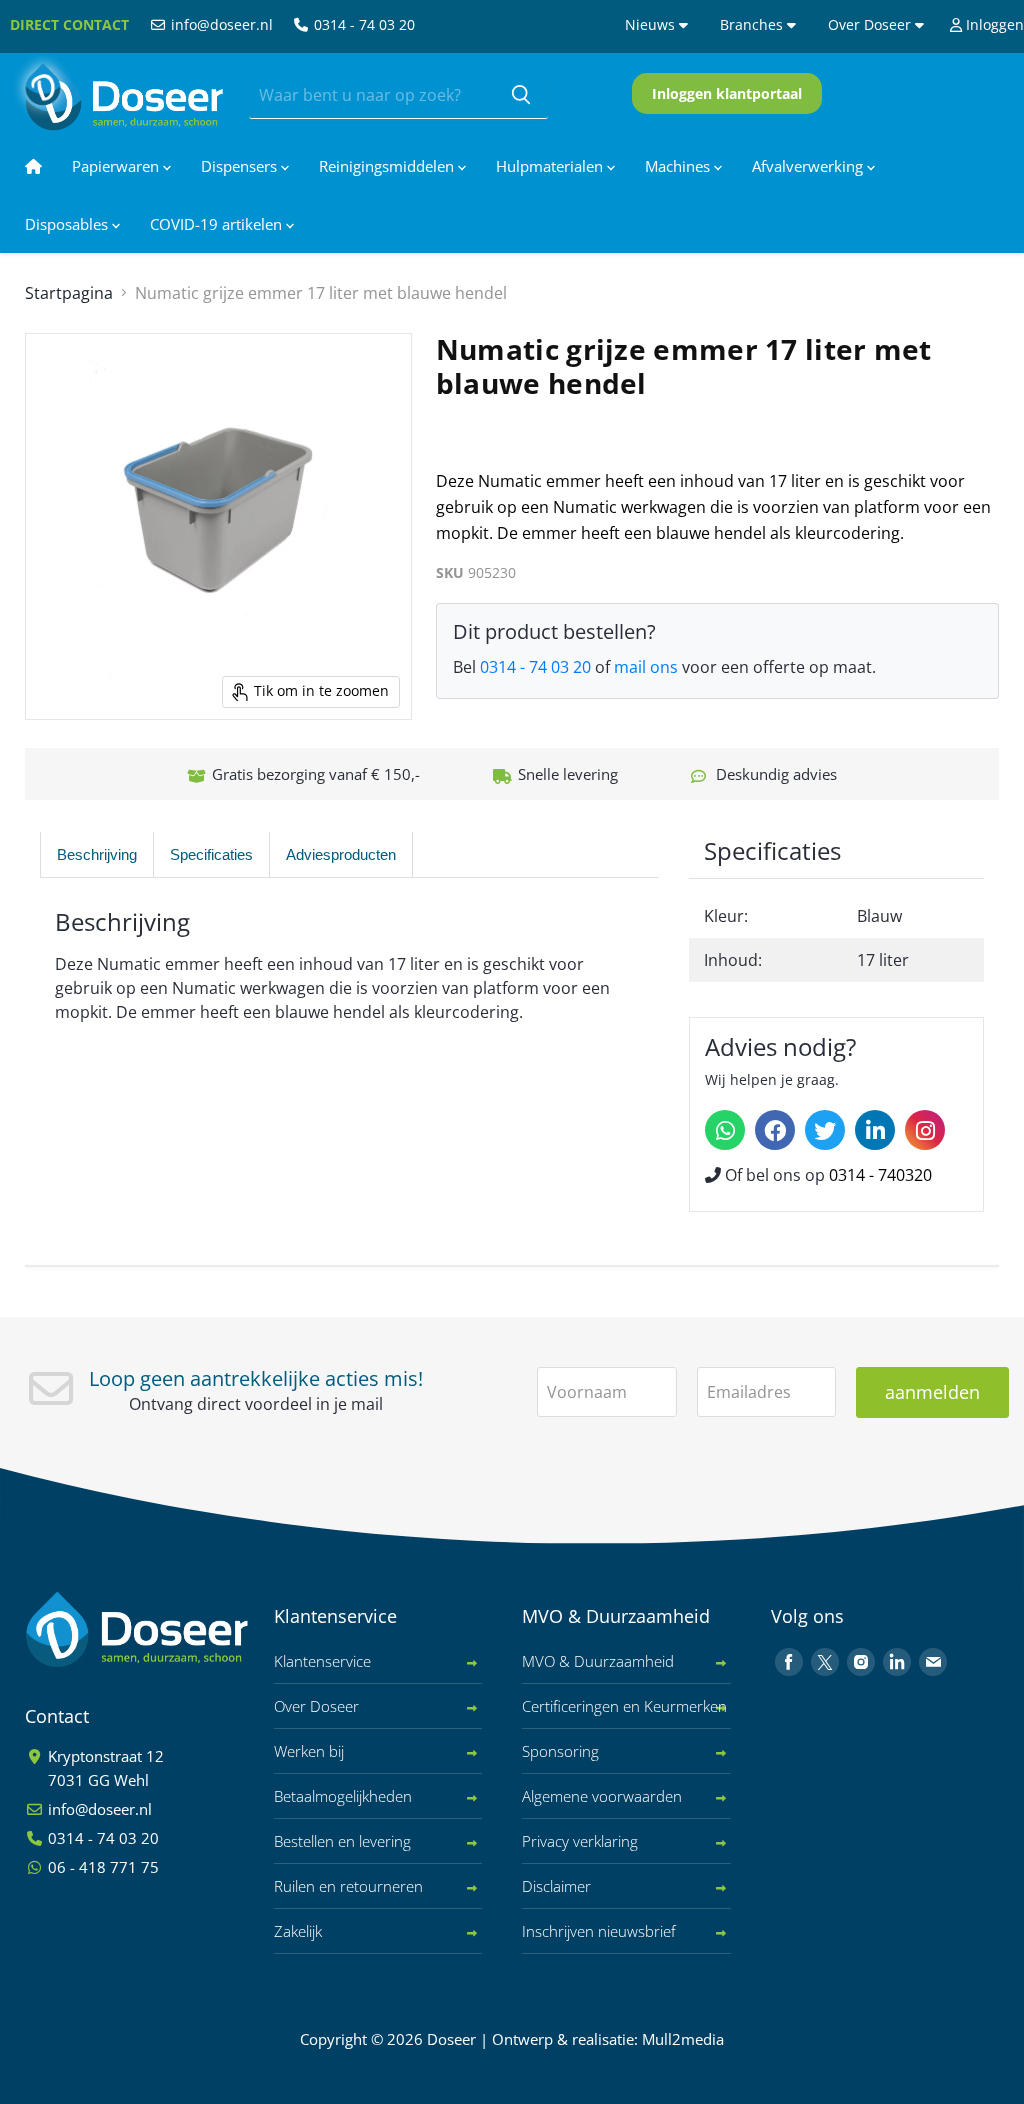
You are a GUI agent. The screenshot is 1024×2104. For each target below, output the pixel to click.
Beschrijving (97, 854)
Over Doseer (871, 24)
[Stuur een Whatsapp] (725, 1130)
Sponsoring (560, 1751)
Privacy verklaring (580, 1841)
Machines (679, 166)
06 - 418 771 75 (101, 1867)
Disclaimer (556, 1886)
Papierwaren (117, 166)
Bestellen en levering (342, 1841)
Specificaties (211, 854)
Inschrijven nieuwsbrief (599, 1931)
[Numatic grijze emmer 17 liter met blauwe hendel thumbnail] (45, 770)
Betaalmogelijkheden (343, 1796)
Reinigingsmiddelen (388, 166)
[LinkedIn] (875, 1130)
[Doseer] (175, 1629)
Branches (753, 24)
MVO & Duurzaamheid (598, 1661)
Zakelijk (298, 1931)
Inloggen (993, 24)
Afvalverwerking (809, 166)
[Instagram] (925, 1130)
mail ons (646, 667)
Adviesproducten (341, 854)
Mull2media (683, 2039)
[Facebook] (775, 1130)
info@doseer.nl (220, 24)
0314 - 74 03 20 (362, 24)
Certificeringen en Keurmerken (624, 1706)
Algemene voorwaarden (602, 1796)
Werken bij (309, 1751)
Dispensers (241, 166)
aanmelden (932, 1392)
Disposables (68, 224)
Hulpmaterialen (551, 166)
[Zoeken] (521, 96)
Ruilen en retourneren (348, 1886)
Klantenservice (322, 1661)
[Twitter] (825, 1130)
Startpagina (69, 293)
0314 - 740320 (880, 1175)
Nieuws (652, 24)
